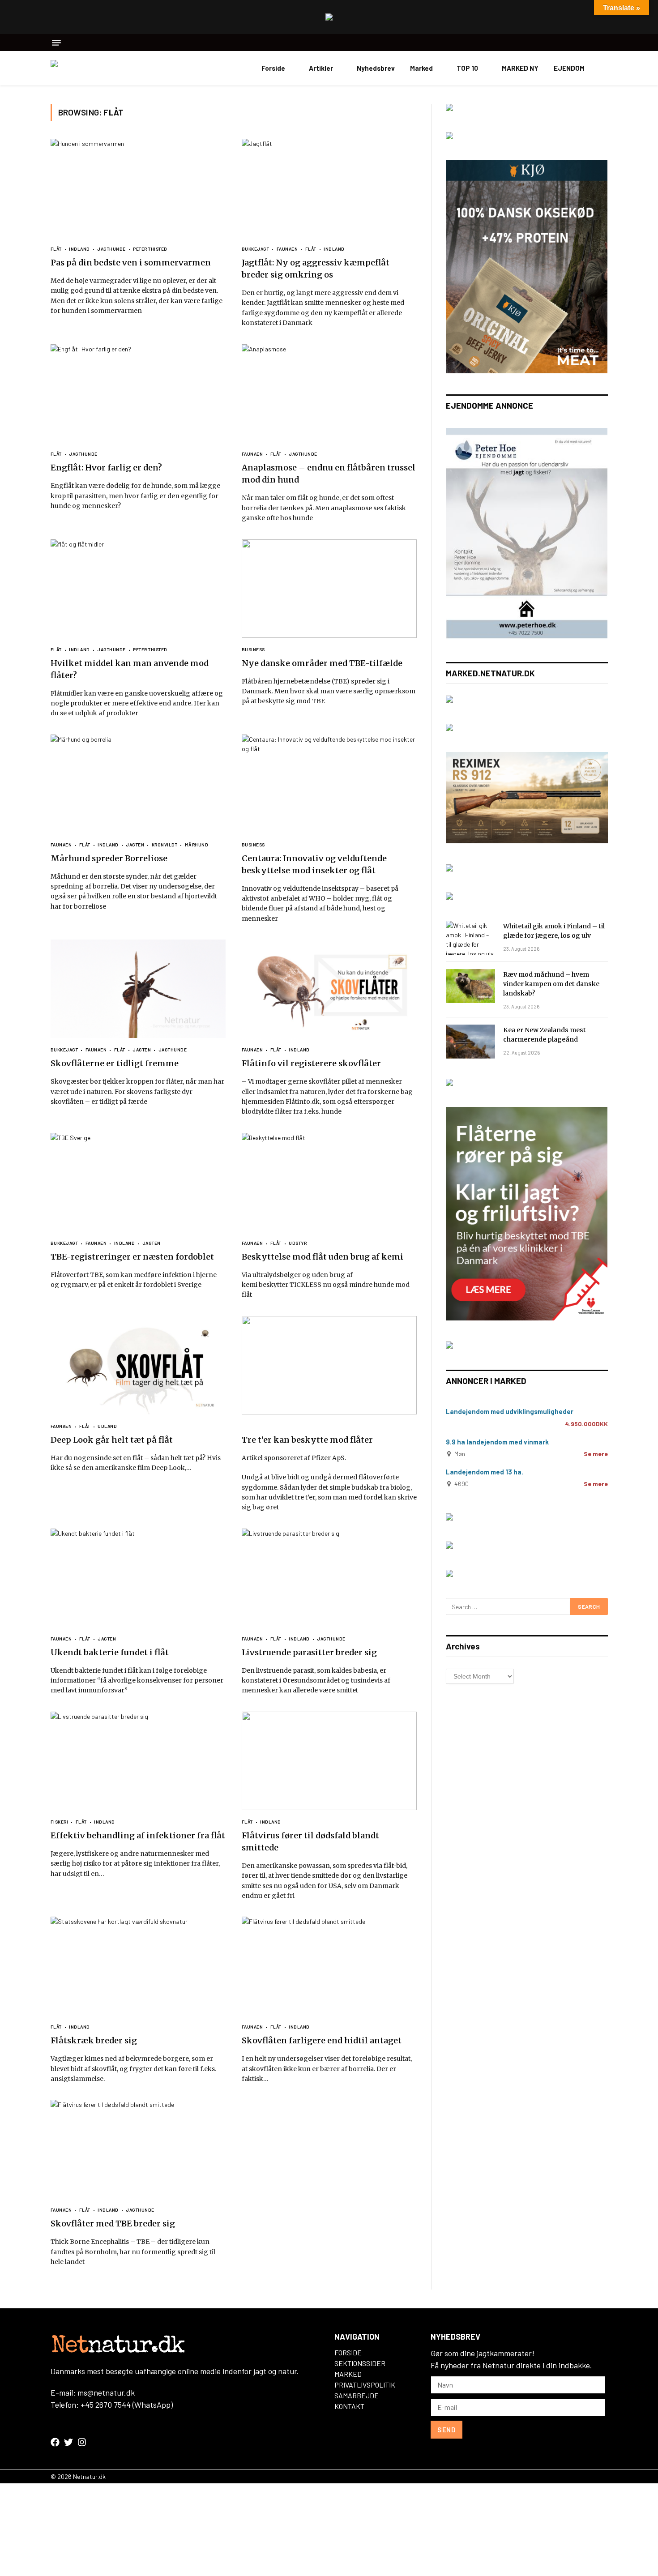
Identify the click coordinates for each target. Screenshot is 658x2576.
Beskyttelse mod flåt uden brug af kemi (323, 1257)
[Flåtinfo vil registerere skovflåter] (329, 989)
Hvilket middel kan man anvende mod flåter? (130, 669)
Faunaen (287, 249)
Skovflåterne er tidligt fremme (115, 1063)
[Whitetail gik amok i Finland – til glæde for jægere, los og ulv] (470, 938)
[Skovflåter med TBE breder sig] (138, 2149)
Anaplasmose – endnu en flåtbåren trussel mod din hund (329, 474)
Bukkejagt (256, 249)
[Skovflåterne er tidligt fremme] (138, 989)
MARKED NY (520, 68)
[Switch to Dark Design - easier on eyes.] (603, 68)
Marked (421, 68)
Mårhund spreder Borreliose (109, 858)
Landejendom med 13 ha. (485, 1472)
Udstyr (298, 1243)
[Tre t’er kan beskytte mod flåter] (329, 1365)
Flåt (56, 249)
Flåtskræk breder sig (94, 2040)
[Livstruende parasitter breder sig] (329, 1578)
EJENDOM (569, 68)
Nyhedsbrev (376, 68)
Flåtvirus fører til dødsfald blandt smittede (310, 1841)
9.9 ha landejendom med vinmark (497, 1442)
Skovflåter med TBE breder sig (113, 2224)
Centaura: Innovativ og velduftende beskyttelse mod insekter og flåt (314, 864)
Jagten (135, 845)
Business (253, 649)
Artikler (321, 68)
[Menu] (56, 43)
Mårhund (197, 845)
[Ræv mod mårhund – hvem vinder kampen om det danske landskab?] (470, 986)
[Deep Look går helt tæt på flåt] (138, 1365)
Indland (79, 249)
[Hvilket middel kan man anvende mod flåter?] (138, 589)
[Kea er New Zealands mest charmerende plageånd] (470, 1042)
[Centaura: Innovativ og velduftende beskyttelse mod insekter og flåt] (329, 784)
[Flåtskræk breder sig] (138, 1966)
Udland (107, 1426)
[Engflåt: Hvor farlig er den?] (138, 393)
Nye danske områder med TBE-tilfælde (322, 663)
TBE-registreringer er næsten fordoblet (132, 1257)
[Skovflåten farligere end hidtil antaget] (329, 1966)
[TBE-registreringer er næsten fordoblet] (138, 1182)
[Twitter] (68, 2442)
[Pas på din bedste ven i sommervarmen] (138, 188)
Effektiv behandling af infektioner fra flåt (138, 1835)
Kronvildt (164, 845)
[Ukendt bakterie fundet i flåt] (138, 1578)
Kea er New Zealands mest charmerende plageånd (545, 1035)
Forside (273, 68)
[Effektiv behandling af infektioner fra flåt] (138, 1761)
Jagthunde (111, 249)
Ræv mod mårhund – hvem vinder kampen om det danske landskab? (551, 984)
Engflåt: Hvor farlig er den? (106, 468)
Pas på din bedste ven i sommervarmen (131, 263)
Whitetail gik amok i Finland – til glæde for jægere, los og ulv (554, 931)
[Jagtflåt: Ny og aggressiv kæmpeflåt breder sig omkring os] (329, 188)
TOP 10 (467, 68)
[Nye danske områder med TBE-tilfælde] (329, 589)
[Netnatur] (95, 68)
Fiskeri (60, 1822)
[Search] (605, 43)
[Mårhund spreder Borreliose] (138, 784)
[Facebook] (55, 2442)
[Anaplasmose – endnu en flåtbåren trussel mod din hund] (329, 393)
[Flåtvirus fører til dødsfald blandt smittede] (329, 1761)
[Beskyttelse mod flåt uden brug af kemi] (329, 1182)
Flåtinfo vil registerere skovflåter (311, 1063)
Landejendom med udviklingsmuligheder (510, 1411)
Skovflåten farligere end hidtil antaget (322, 2040)
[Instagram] (82, 2442)
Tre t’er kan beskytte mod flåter (307, 1440)
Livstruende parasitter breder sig (309, 1652)
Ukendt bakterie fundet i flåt (110, 1652)
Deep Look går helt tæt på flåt (112, 1440)
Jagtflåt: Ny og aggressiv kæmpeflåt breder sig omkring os (316, 269)
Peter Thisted (150, 249)
